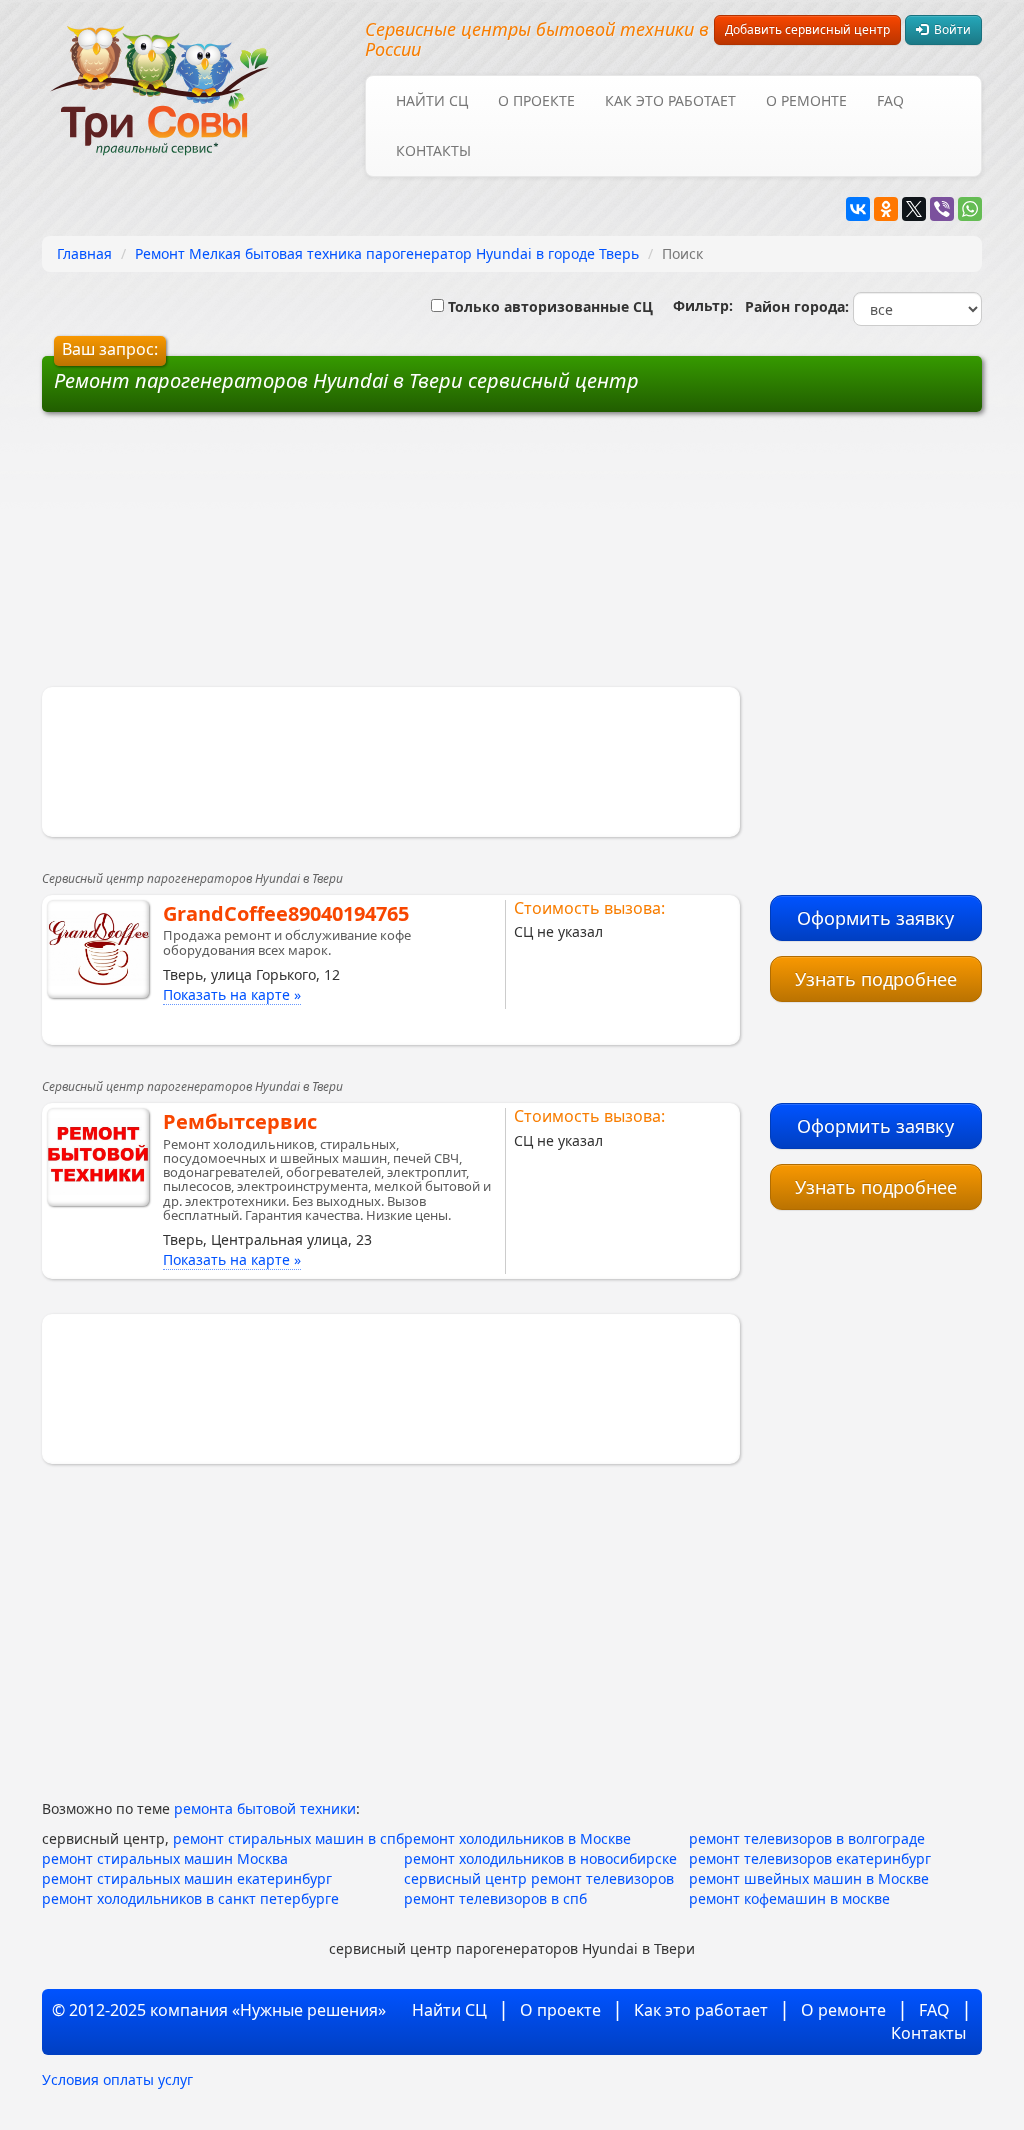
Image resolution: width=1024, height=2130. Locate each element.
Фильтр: (695, 305)
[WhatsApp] (970, 209)
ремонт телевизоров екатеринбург (810, 1858)
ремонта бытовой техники (265, 1808)
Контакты (433, 150)
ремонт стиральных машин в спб (288, 1838)
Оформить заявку (875, 918)
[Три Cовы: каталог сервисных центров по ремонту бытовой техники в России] (159, 77)
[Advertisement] (360, 557)
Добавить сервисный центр (807, 29)
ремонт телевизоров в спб (495, 1898)
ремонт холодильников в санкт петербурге (190, 1898)
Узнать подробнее (876, 979)
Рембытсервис (240, 1121)
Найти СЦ (432, 100)
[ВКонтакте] (858, 209)
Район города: (793, 306)
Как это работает (670, 100)
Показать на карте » (232, 994)
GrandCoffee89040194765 (286, 913)
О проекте (536, 100)
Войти (949, 29)
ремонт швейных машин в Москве (809, 1878)
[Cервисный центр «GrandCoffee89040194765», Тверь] (98, 949)
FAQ (890, 100)
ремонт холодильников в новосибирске (540, 1858)
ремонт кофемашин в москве (789, 1898)
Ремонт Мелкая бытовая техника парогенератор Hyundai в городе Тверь (387, 253)
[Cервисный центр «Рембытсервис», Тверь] (98, 1157)
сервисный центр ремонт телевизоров (539, 1878)
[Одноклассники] (886, 209)
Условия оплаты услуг (117, 2079)
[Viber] (942, 209)
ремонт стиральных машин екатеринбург (187, 1878)
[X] (914, 209)
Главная (84, 253)
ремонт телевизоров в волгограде (807, 1838)
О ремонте (806, 100)
